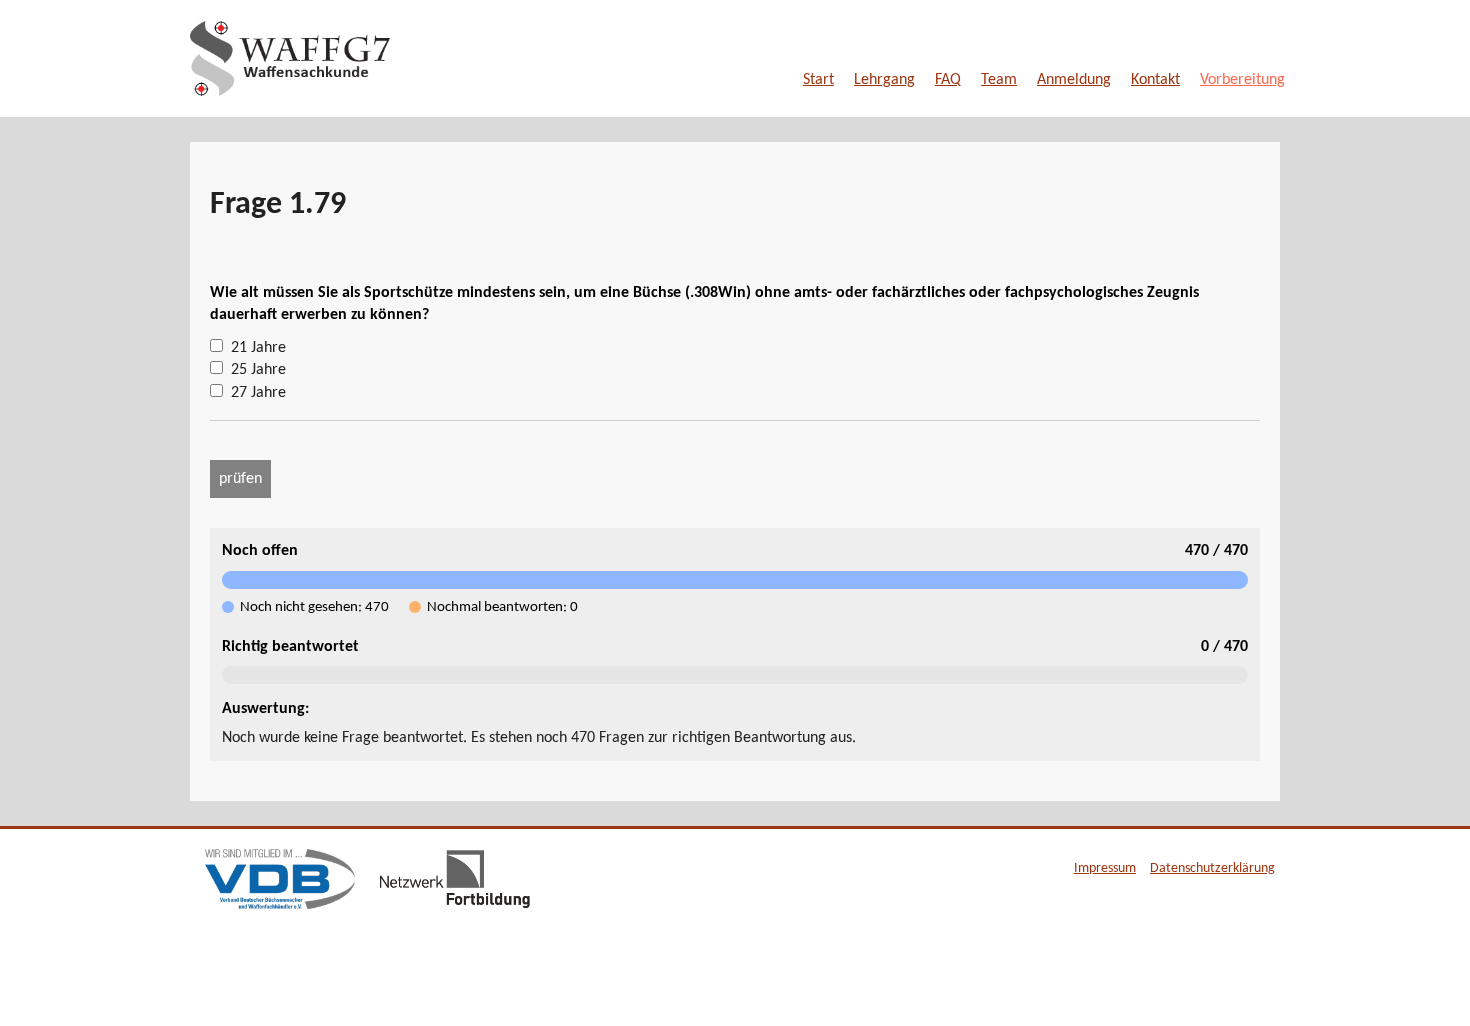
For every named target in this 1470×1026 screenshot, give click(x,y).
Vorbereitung (1242, 80)
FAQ (948, 80)
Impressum (1105, 868)
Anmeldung (1074, 80)
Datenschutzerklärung (1212, 868)
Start (818, 80)
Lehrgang (884, 80)
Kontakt (1155, 80)
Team (999, 80)
